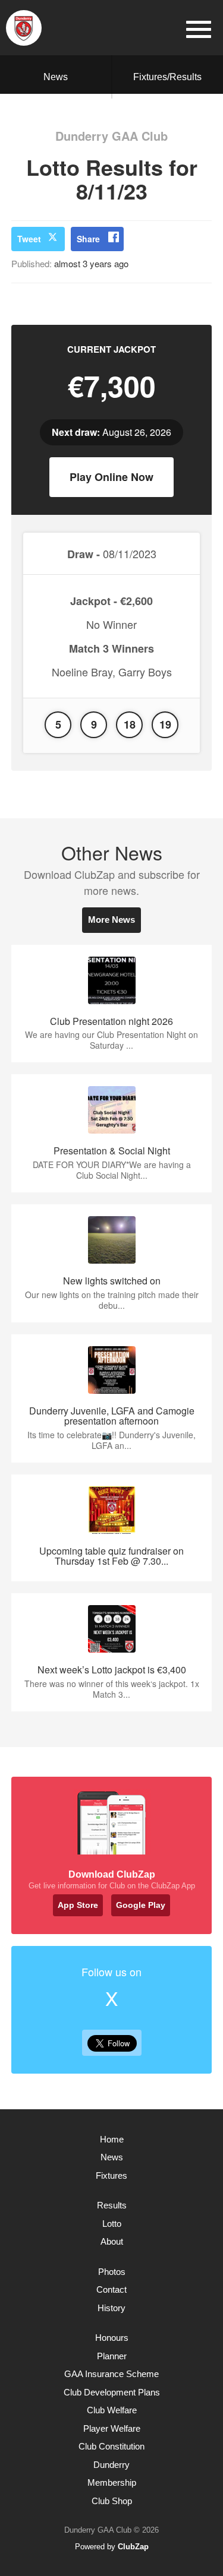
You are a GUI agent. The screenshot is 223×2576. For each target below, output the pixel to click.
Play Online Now (111, 477)
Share (88, 239)
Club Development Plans (112, 2392)
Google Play (141, 1905)
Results (112, 2205)
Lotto (112, 2224)
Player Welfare (112, 2428)
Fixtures (111, 2175)
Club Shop (112, 2501)
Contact (111, 2289)
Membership (112, 2482)
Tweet (29, 239)
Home (112, 2139)
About (112, 2241)
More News (111, 920)
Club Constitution (111, 2446)
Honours (112, 2338)
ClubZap (133, 2547)
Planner (112, 2356)
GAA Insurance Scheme (111, 2374)
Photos (112, 2272)
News (56, 77)
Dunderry (111, 2465)
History (111, 2308)
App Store (78, 1905)
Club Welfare (112, 2410)
